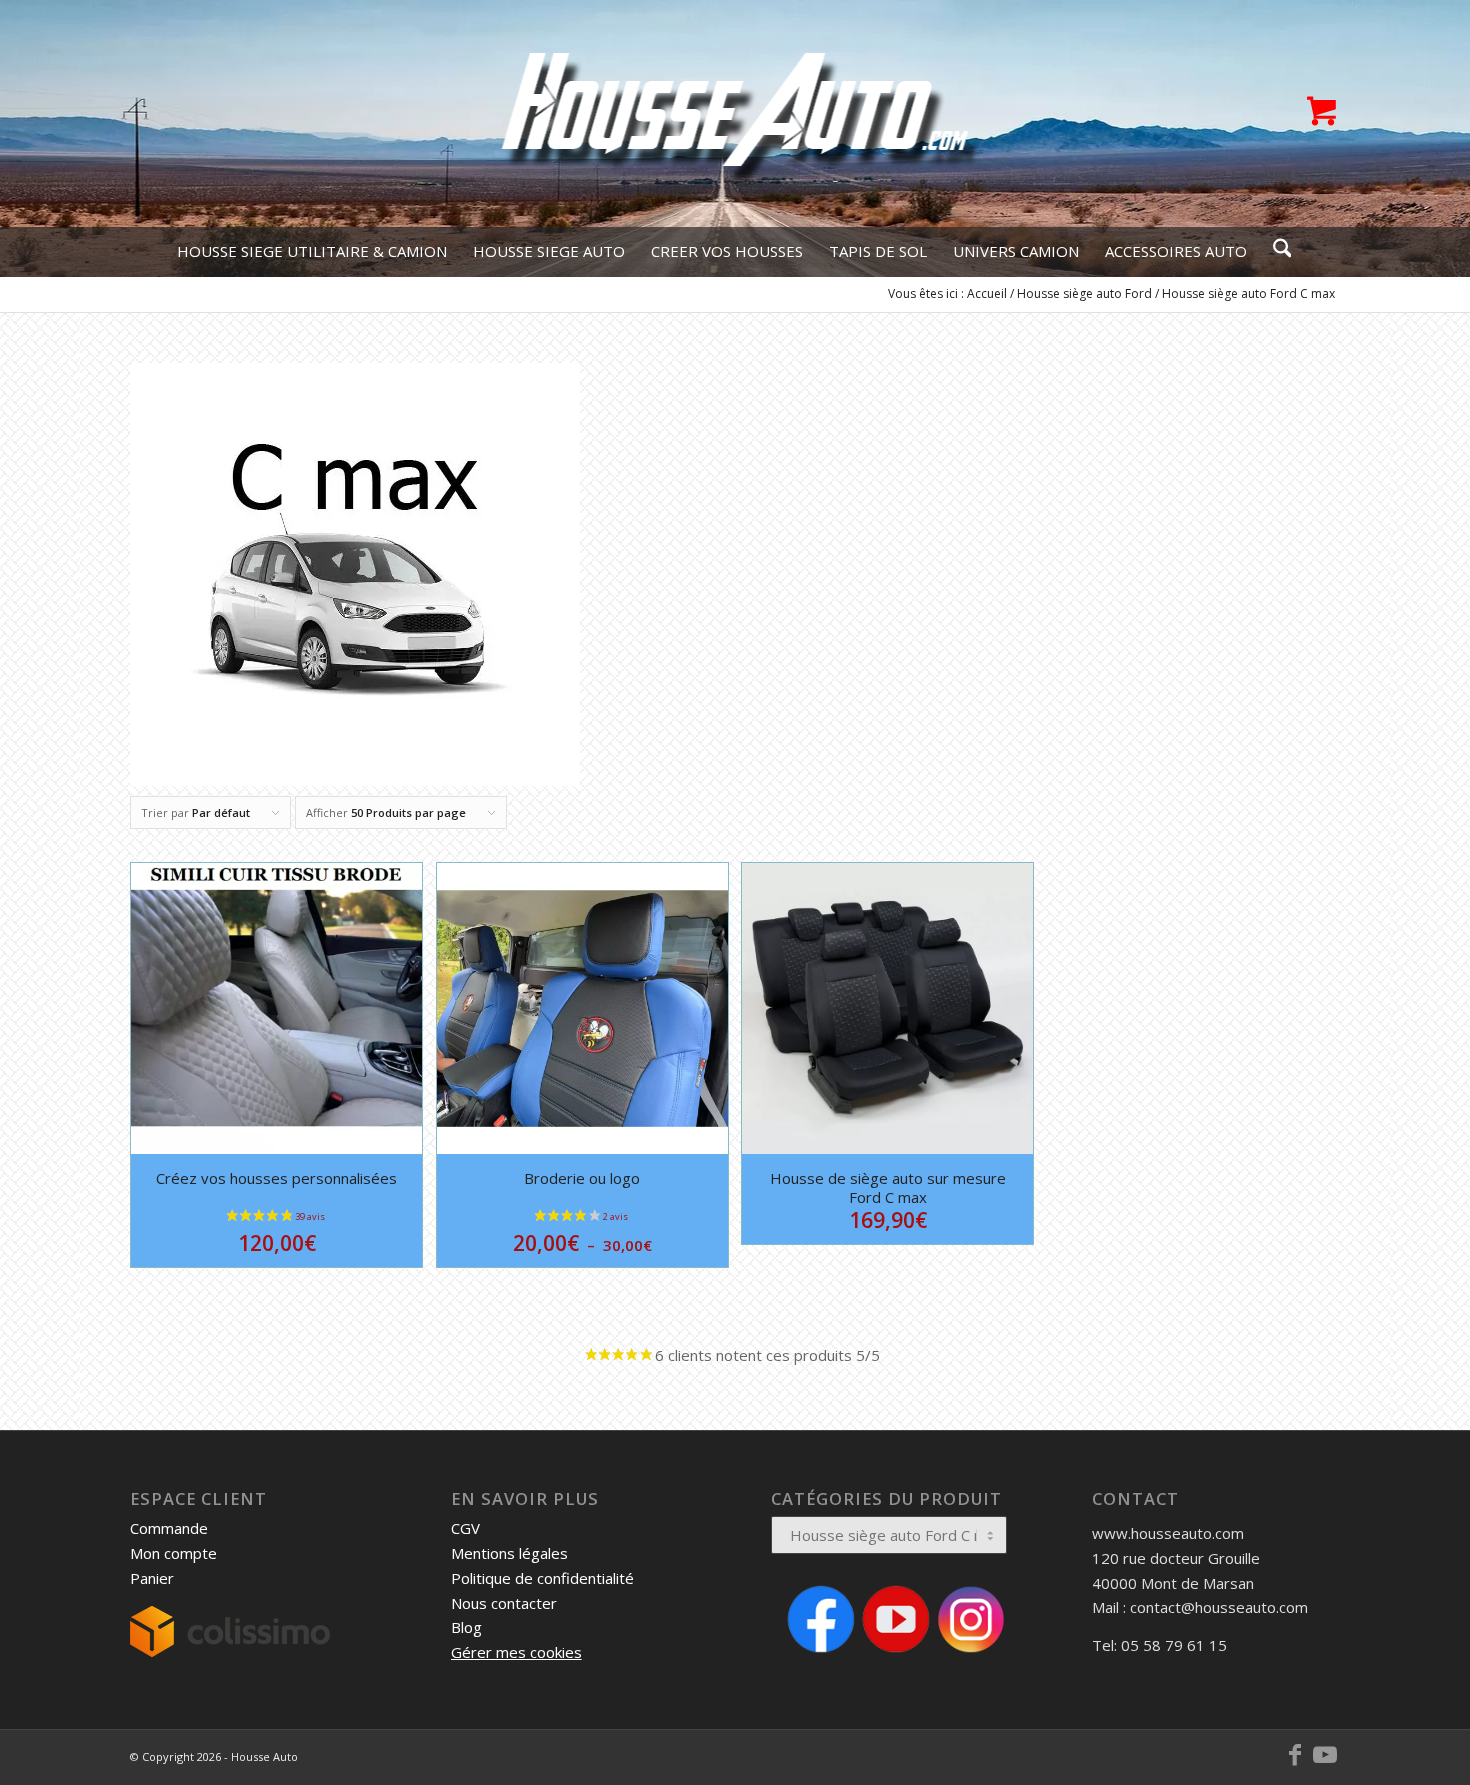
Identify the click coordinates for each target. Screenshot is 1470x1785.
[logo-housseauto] (735, 113)
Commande (169, 1528)
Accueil (987, 293)
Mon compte (173, 1553)
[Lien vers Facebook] (1295, 1755)
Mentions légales (509, 1553)
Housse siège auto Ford (1084, 293)
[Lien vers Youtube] (1325, 1755)
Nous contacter (504, 1603)
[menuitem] (312, 252)
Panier (152, 1578)
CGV (465, 1528)
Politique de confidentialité (542, 1578)
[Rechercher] (1276, 252)
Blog (466, 1627)
